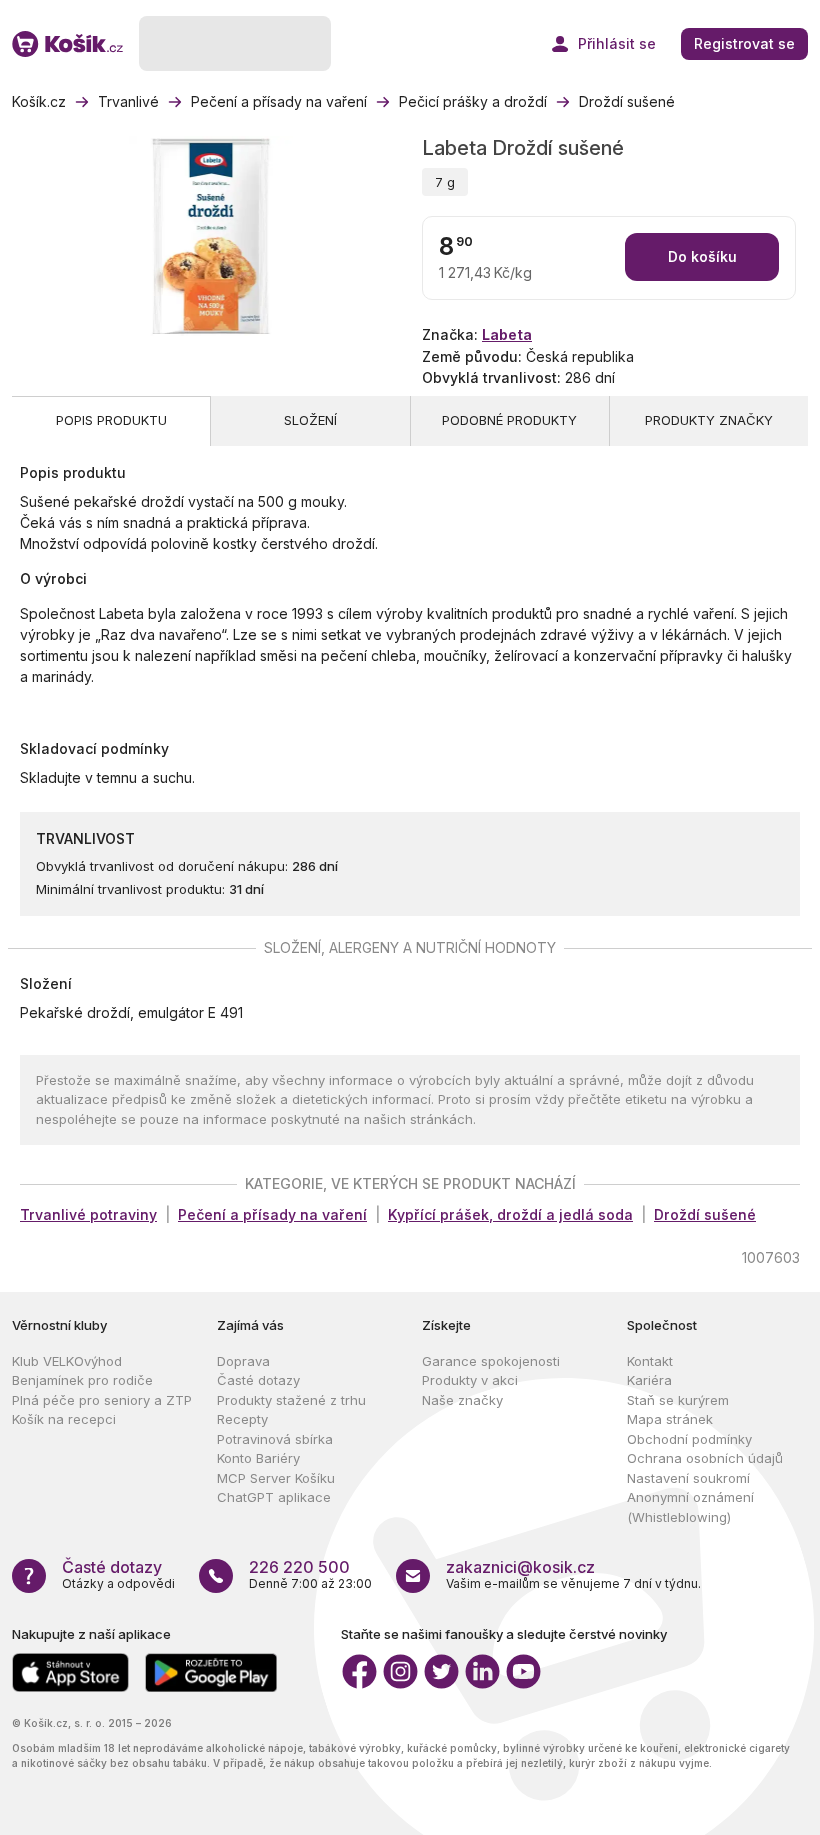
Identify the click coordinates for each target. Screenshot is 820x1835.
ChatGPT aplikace (274, 1497)
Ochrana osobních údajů (705, 1458)
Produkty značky (709, 420)
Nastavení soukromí (688, 1478)
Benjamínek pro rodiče (82, 1380)
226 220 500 (299, 1567)
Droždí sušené (705, 1214)
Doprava (243, 1361)
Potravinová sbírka (275, 1439)
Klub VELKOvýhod (67, 1361)
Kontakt (650, 1361)
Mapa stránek (670, 1419)
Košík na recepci (64, 1419)
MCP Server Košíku (276, 1478)
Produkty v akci (470, 1380)
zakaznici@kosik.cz (520, 1567)
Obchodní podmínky (689, 1439)
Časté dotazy (258, 1380)
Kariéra (649, 1380)
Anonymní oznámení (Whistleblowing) (690, 1507)
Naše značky (462, 1400)
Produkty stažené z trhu (291, 1400)
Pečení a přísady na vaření (272, 1214)
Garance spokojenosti (491, 1361)
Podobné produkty (509, 420)
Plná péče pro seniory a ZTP (102, 1400)
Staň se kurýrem (678, 1400)
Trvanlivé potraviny (88, 1214)
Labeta (507, 334)
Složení (310, 420)
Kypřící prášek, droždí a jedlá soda (510, 1214)
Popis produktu (111, 420)
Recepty (242, 1419)
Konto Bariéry (258, 1458)
